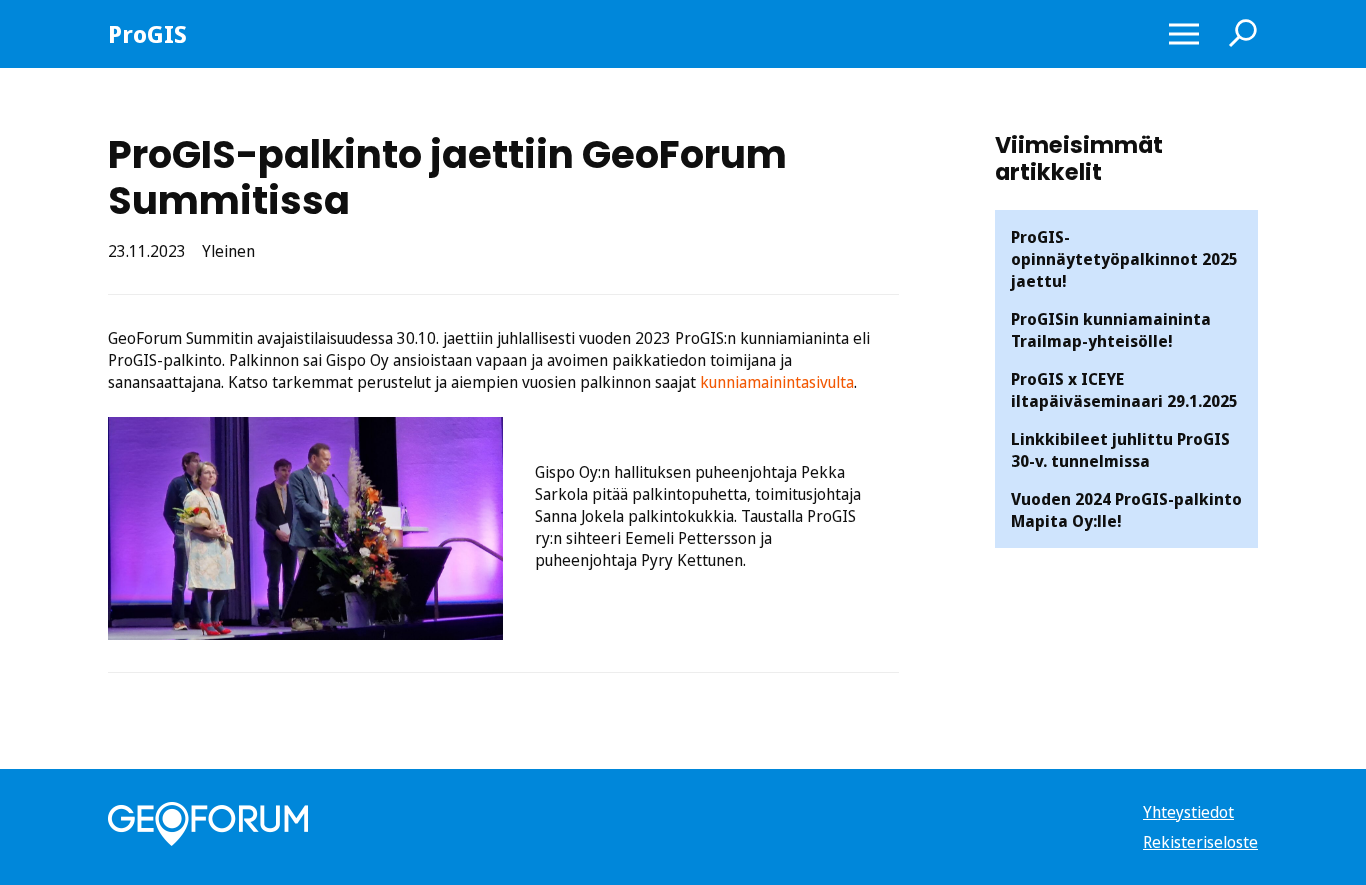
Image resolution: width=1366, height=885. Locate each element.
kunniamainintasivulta (777, 382)
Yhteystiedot (1188, 812)
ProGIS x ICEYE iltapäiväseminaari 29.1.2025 (1124, 390)
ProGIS (147, 34)
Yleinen (228, 251)
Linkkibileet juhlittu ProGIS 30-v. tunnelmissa (1120, 450)
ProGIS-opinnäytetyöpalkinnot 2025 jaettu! (1124, 259)
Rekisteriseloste (1200, 842)
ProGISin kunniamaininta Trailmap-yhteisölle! (1111, 330)
